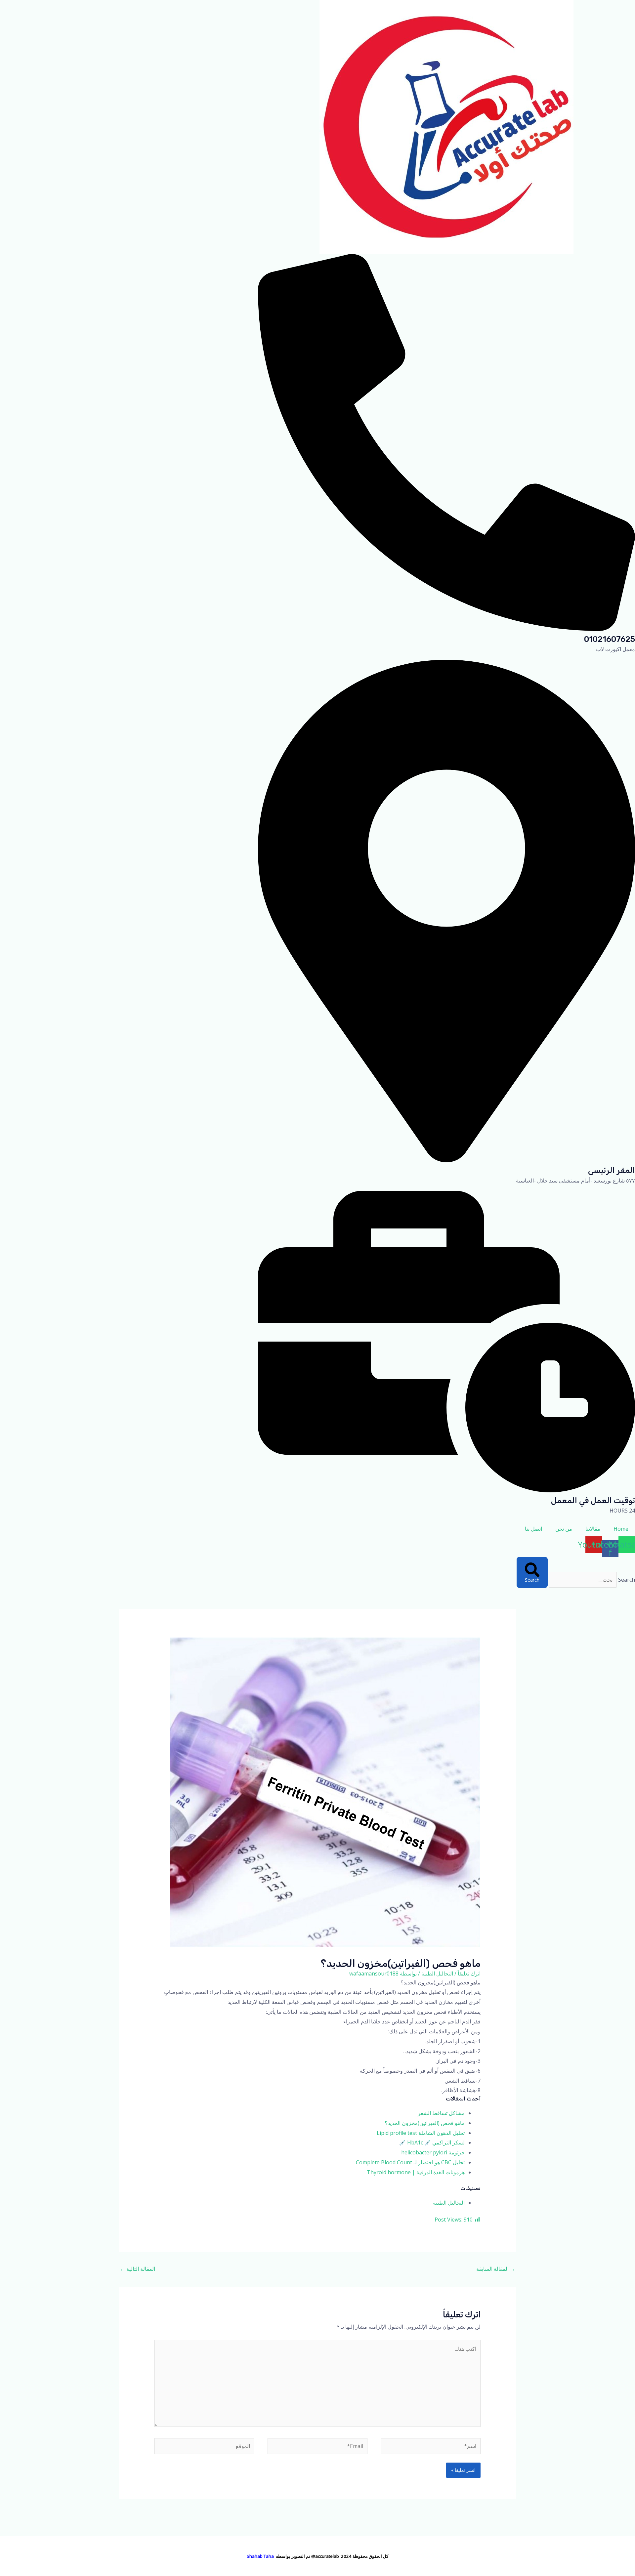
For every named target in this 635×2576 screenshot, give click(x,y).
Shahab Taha (260, 2556)
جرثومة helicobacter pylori (433, 2152)
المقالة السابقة (496, 2269)
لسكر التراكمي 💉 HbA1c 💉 (432, 2142)
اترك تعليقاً (469, 1974)
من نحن (564, 1529)
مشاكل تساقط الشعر (441, 2113)
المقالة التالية (137, 2269)
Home (621, 1529)
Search (627, 1580)
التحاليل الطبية (437, 1974)
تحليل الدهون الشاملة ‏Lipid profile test (421, 2133)
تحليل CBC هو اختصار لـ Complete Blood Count (410, 2162)
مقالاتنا (593, 1529)
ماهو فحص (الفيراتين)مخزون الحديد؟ (425, 2123)
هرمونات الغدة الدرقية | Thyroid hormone (416, 2172)
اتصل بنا (533, 1529)
